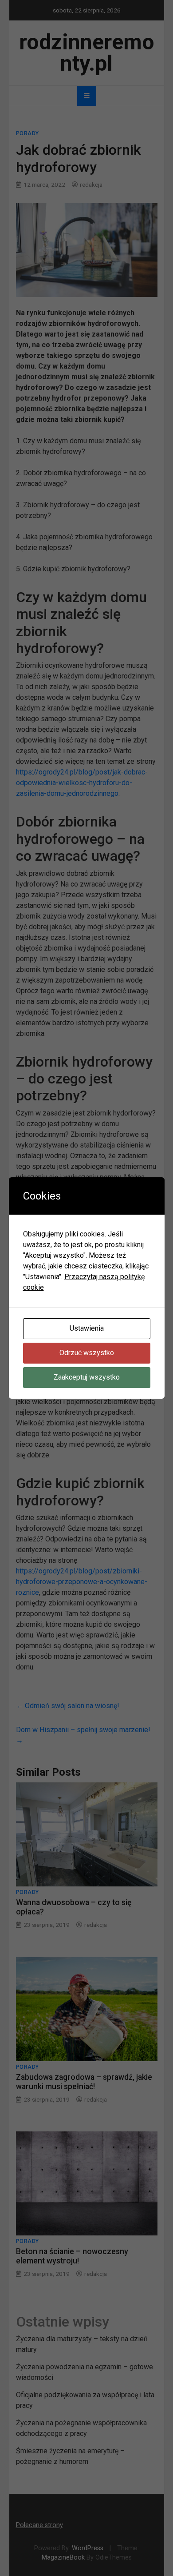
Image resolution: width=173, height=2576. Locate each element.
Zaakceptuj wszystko (87, 1377)
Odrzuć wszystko (87, 1353)
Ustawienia (87, 1328)
